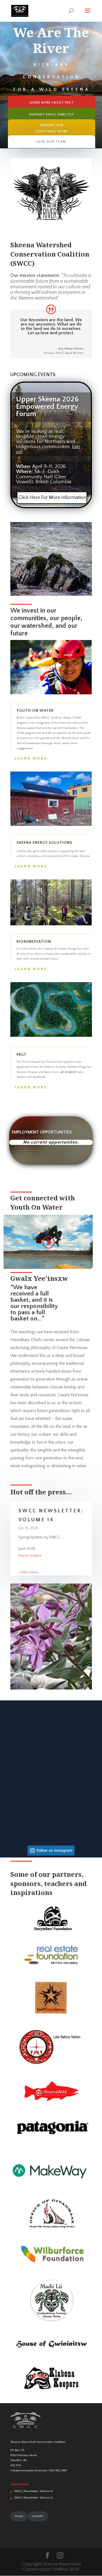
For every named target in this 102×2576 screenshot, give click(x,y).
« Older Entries (28, 1572)
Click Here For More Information (52, 498)
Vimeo (19, 2516)
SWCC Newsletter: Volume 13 (33, 2498)
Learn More (31, 758)
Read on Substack (30, 1556)
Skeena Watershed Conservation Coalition (38, 2442)
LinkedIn (38, 2516)
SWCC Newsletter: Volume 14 (33, 2491)
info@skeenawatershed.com (29, 2471)
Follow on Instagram (54, 1850)
